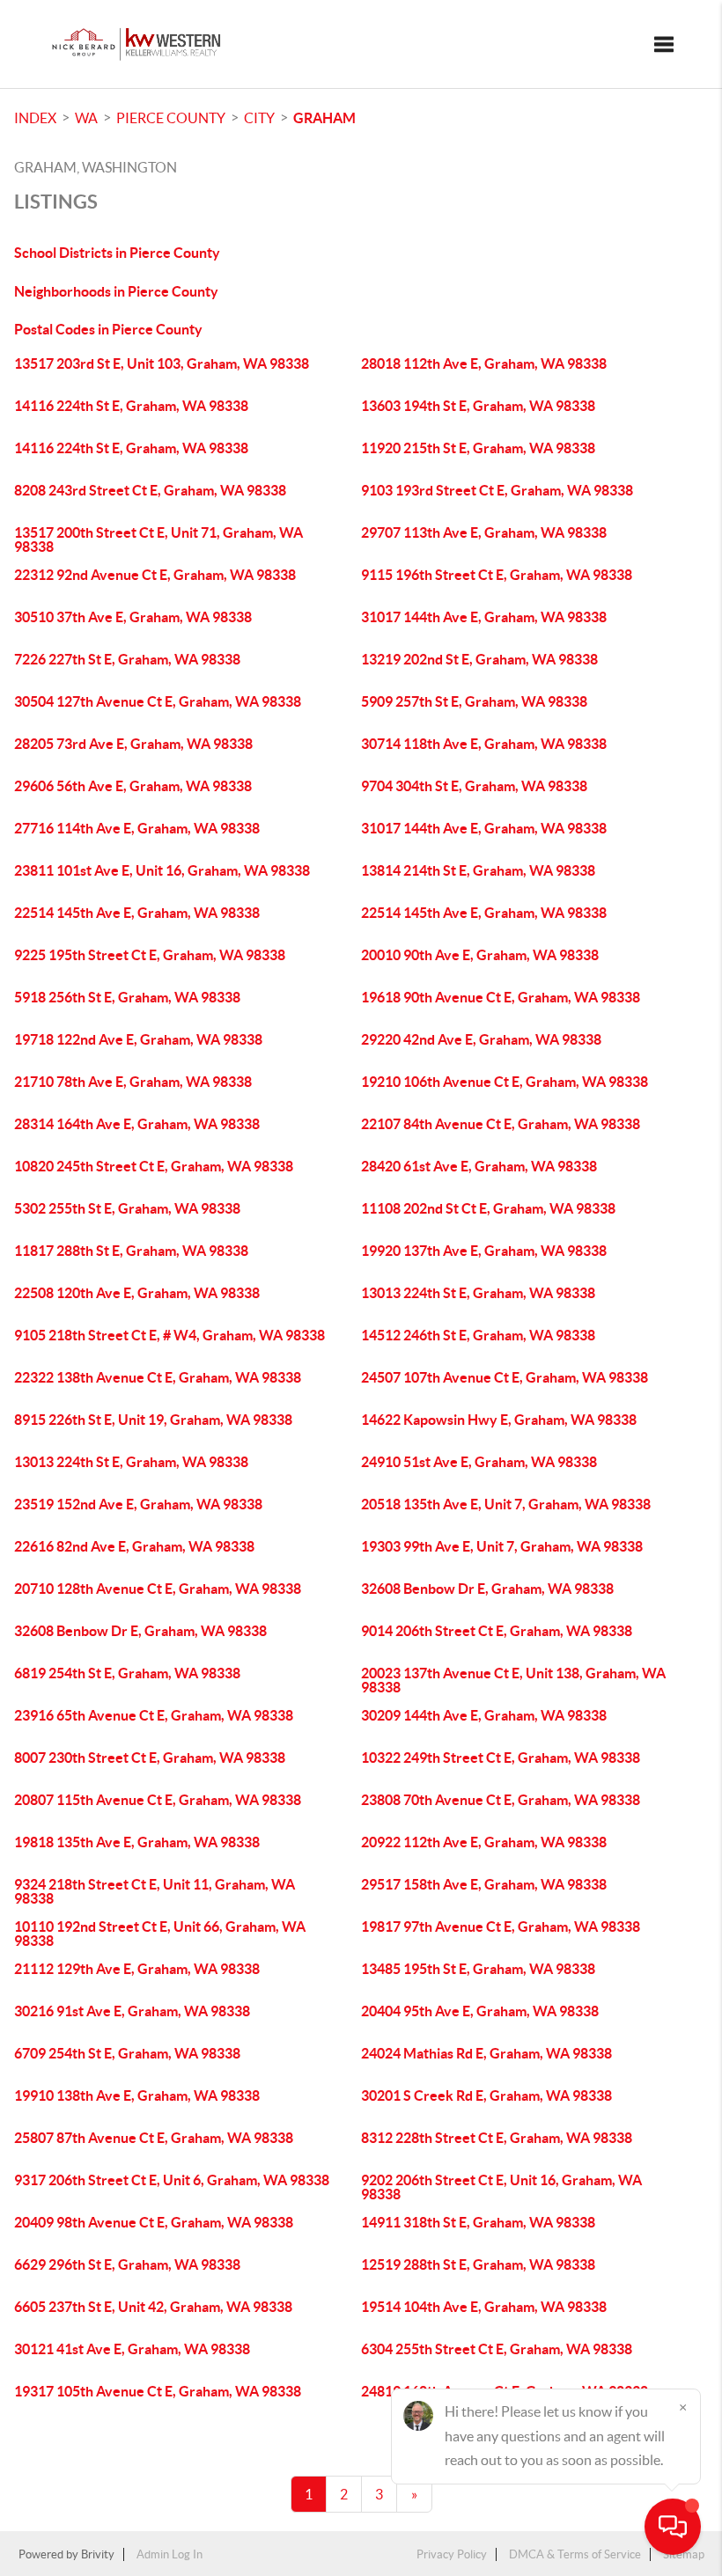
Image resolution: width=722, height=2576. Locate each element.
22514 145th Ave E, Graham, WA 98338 (137, 913)
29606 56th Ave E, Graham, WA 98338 (133, 786)
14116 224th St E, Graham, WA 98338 (131, 406)
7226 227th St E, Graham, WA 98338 (127, 659)
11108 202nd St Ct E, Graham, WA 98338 (488, 1208)
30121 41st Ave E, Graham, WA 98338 (132, 2349)
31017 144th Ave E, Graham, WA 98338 (484, 617)
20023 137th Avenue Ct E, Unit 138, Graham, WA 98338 (513, 1680)
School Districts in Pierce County (117, 253)
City (259, 118)
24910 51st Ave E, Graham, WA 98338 (479, 1462)
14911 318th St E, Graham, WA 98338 (478, 2222)
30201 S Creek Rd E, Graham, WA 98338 (486, 2095)
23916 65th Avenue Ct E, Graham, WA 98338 (154, 1715)
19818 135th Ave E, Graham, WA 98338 (137, 1842)
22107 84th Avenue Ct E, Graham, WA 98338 (501, 1124)
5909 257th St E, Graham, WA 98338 (474, 701)
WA (86, 118)
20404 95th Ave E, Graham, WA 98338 (480, 2011)
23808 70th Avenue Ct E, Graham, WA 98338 (501, 1800)
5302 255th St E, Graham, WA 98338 (127, 1208)
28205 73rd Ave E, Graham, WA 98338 (133, 744)
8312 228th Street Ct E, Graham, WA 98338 (497, 2138)
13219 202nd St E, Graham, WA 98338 (479, 659)
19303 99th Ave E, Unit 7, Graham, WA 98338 (502, 1546)
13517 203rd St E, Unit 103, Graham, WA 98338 (162, 363)
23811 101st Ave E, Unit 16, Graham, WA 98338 (162, 870)
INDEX (35, 118)
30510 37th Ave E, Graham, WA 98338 (133, 617)
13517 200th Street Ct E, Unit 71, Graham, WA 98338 (158, 539)
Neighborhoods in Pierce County (116, 291)
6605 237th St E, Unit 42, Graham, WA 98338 (153, 2307)
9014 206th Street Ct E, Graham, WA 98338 (497, 1631)
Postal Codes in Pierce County (108, 329)
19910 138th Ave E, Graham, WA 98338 (137, 2095)
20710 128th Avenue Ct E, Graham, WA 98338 (158, 1589)
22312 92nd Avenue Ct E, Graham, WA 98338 (155, 575)
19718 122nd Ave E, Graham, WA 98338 (138, 1039)
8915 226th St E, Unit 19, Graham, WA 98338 (153, 1420)
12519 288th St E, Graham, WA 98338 (478, 2264)
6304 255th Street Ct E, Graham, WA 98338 (497, 2349)
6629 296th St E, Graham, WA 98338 (127, 2264)
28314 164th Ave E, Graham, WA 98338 (137, 1124)
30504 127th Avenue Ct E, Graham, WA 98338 (158, 701)
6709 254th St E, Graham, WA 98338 (127, 2053)
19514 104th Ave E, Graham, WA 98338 (484, 2307)
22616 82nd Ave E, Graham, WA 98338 (134, 1546)
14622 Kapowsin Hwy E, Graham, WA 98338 (499, 1420)
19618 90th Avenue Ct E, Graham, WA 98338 (501, 997)
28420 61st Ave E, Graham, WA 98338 (479, 1166)
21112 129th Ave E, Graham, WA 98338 (137, 1969)
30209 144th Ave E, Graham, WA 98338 (484, 1715)
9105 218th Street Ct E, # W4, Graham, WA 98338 (169, 1335)
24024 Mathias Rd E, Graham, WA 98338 (486, 2053)
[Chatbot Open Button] (673, 2527)
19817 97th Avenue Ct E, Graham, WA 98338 (501, 1926)
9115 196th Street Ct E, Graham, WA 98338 (497, 575)
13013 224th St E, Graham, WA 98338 (478, 1293)
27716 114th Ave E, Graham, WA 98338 (137, 828)
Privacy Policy (452, 2554)
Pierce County (171, 118)
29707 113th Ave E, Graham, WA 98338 (484, 532)
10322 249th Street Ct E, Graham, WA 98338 (501, 1758)
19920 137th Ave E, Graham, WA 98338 (484, 1251)
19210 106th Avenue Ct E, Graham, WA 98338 (505, 1082)
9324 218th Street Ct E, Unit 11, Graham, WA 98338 (155, 1891)
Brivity (98, 2554)
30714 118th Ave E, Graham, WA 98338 (484, 744)
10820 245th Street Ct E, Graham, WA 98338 (154, 1166)
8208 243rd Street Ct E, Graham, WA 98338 (150, 490)
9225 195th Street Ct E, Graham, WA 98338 (150, 955)
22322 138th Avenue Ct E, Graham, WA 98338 (158, 1377)
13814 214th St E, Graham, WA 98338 (478, 870)
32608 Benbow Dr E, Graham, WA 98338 (487, 1589)
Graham (324, 118)
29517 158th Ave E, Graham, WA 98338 (484, 1884)
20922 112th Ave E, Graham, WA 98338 (484, 1842)
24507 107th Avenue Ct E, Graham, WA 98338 (505, 1377)
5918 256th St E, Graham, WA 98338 (127, 997)
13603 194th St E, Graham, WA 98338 (478, 406)
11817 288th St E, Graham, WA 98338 (131, 1251)
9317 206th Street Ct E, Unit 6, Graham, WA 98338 (172, 2180)
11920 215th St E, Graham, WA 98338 (478, 448)
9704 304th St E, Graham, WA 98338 (474, 786)
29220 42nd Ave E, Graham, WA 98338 (481, 1039)
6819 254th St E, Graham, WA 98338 (127, 1673)
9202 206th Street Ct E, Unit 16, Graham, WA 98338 (501, 2187)
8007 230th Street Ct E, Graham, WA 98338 (150, 1758)
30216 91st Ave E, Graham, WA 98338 (132, 2011)
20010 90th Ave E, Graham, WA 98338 (480, 955)
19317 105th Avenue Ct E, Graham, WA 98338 (158, 2391)
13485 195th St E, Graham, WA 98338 (478, 1969)
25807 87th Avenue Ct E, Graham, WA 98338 (154, 2138)
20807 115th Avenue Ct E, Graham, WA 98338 (158, 1800)
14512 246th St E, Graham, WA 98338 (478, 1335)
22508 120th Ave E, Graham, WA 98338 (137, 1293)
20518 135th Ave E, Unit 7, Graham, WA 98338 (506, 1504)
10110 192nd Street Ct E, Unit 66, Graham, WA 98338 (160, 1934)
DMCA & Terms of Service (575, 2554)
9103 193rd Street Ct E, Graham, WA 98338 (497, 490)
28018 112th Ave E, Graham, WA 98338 (484, 363)
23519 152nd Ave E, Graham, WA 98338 (138, 1504)
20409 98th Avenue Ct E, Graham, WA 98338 (154, 2222)
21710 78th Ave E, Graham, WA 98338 (133, 1082)
